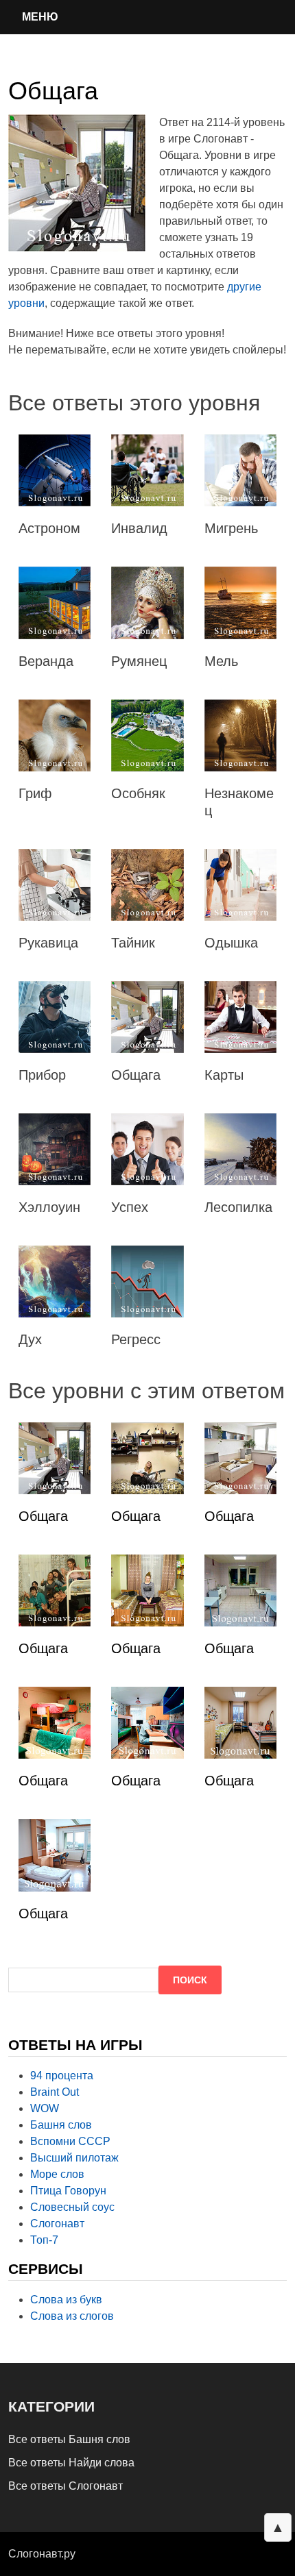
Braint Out (55, 2092)
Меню (40, 17)
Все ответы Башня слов (69, 2439)
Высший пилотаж (74, 2158)
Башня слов (61, 2125)
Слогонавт (57, 2224)
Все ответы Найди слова (71, 2463)
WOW (45, 2108)
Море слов (57, 2174)
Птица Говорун (68, 2191)
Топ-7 (44, 2240)
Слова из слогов (72, 2316)
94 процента (62, 2076)
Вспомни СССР (70, 2141)
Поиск (190, 1980)
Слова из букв (66, 2300)
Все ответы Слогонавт (66, 2486)
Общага (43, 1516)
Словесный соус (72, 2207)
